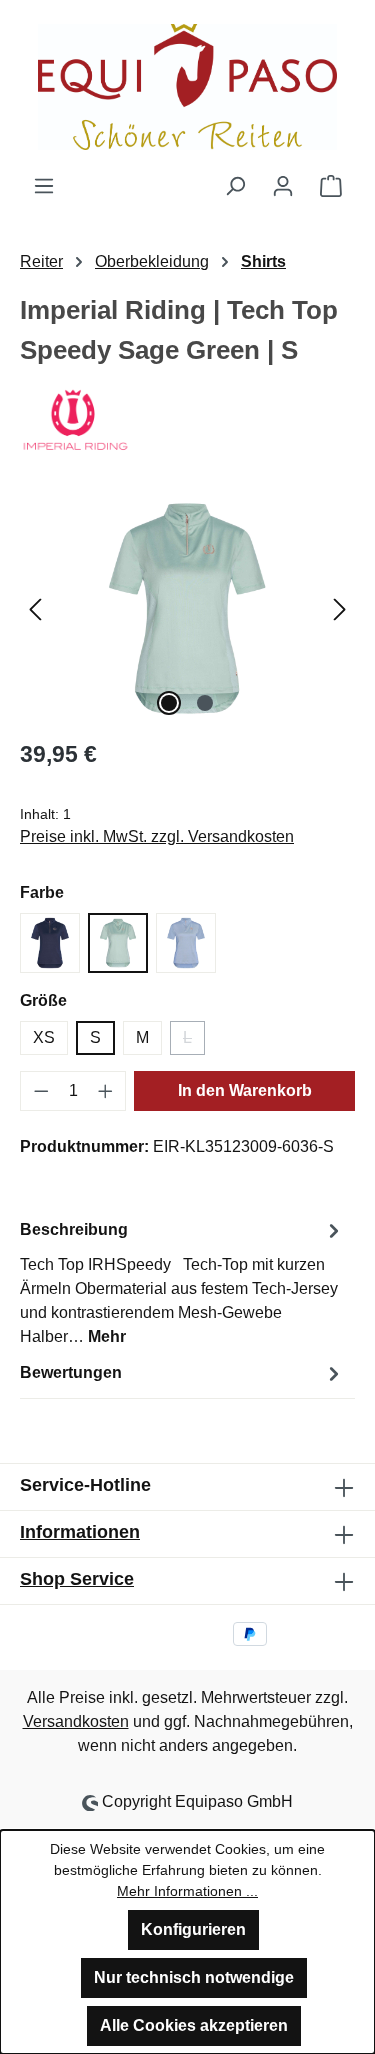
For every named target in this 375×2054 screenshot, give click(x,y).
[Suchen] (235, 186)
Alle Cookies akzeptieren (194, 2025)
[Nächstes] (340, 608)
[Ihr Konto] (283, 186)
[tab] (182, 1282)
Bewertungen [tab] (71, 1372)
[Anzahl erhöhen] (106, 1091)
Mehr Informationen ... (187, 1891)
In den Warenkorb (245, 1090)
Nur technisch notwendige (194, 1977)
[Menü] (44, 186)
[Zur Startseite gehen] (187, 87)
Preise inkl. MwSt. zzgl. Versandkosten (157, 836)
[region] (187, 608)
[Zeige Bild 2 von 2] (205, 703)
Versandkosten (76, 1721)
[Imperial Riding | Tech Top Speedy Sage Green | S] (187, 608)
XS (44, 1037)
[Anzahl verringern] (41, 1091)
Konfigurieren (193, 1929)
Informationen (80, 1532)
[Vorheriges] (35, 608)
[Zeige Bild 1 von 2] (169, 703)
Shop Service (77, 1579)
